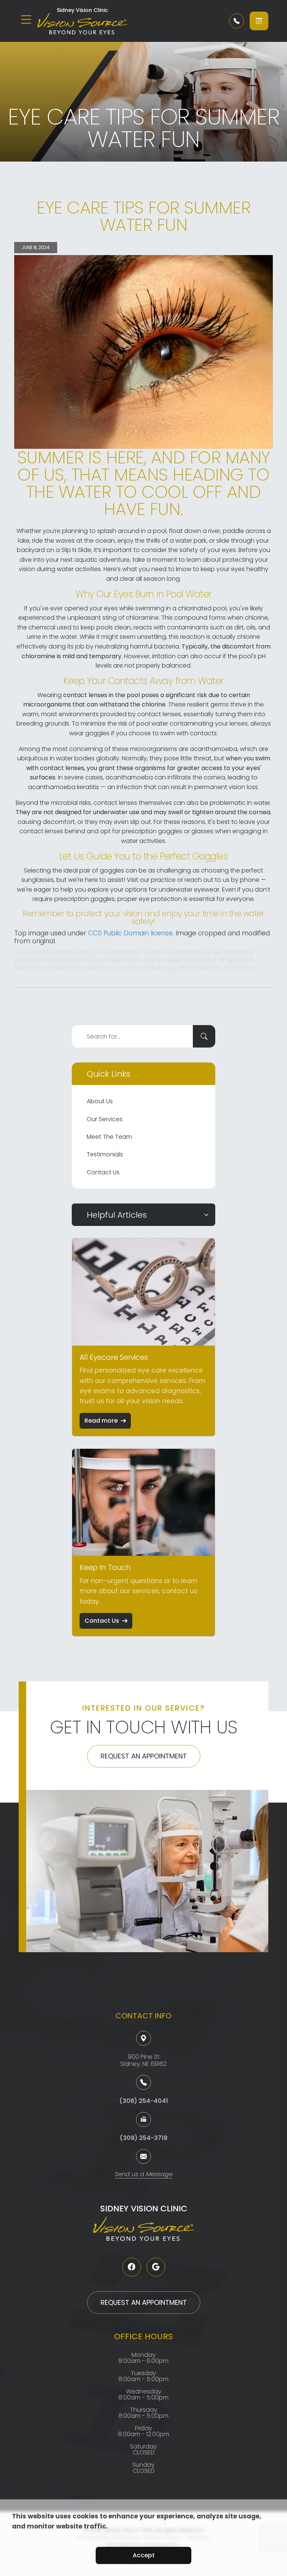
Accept (144, 2555)
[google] (156, 2267)
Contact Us (103, 1172)
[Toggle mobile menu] (26, 19)
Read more (101, 1421)
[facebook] (132, 2267)
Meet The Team (109, 1137)
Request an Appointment (144, 1756)
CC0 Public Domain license (130, 933)
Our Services (105, 1119)
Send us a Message (144, 2175)
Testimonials (105, 1154)
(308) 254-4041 (144, 2101)
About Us (100, 1101)
